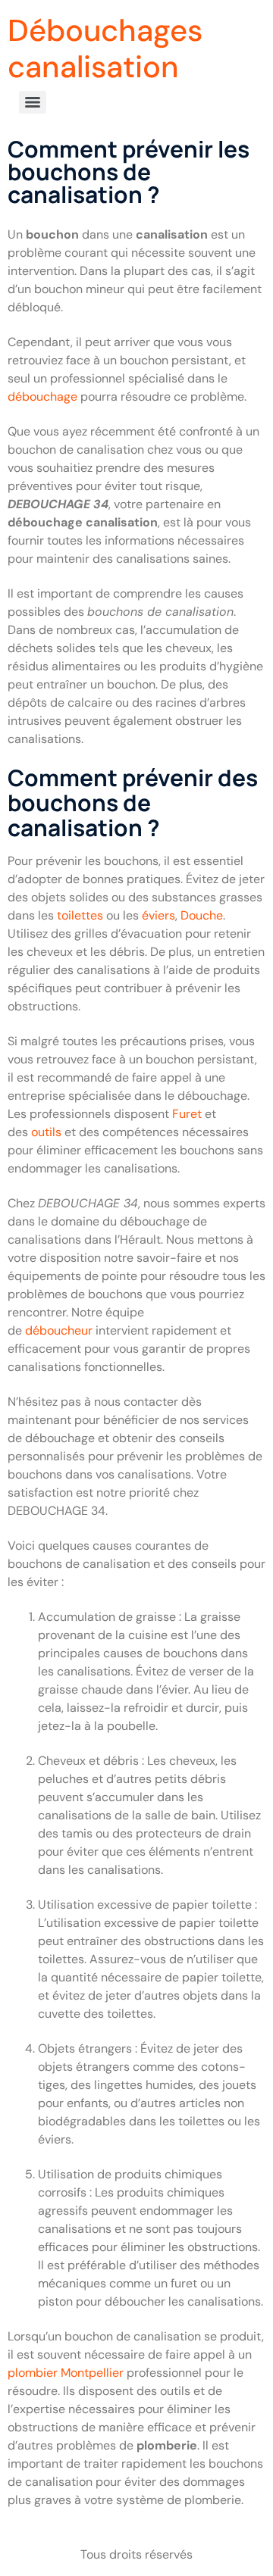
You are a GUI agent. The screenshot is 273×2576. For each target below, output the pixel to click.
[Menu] (33, 102)
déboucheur (60, 1330)
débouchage (42, 397)
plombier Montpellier (66, 2373)
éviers (158, 915)
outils (48, 1132)
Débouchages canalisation (105, 48)
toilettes (80, 915)
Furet (187, 1114)
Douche (202, 915)
